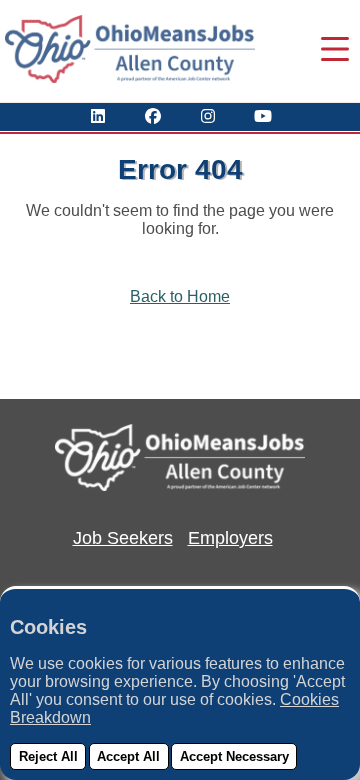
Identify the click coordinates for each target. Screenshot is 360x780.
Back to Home (180, 296)
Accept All (128, 756)
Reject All (48, 756)
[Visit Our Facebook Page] (153, 116)
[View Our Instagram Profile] (208, 116)
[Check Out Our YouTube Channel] (263, 116)
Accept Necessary (234, 756)
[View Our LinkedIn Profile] (98, 116)
